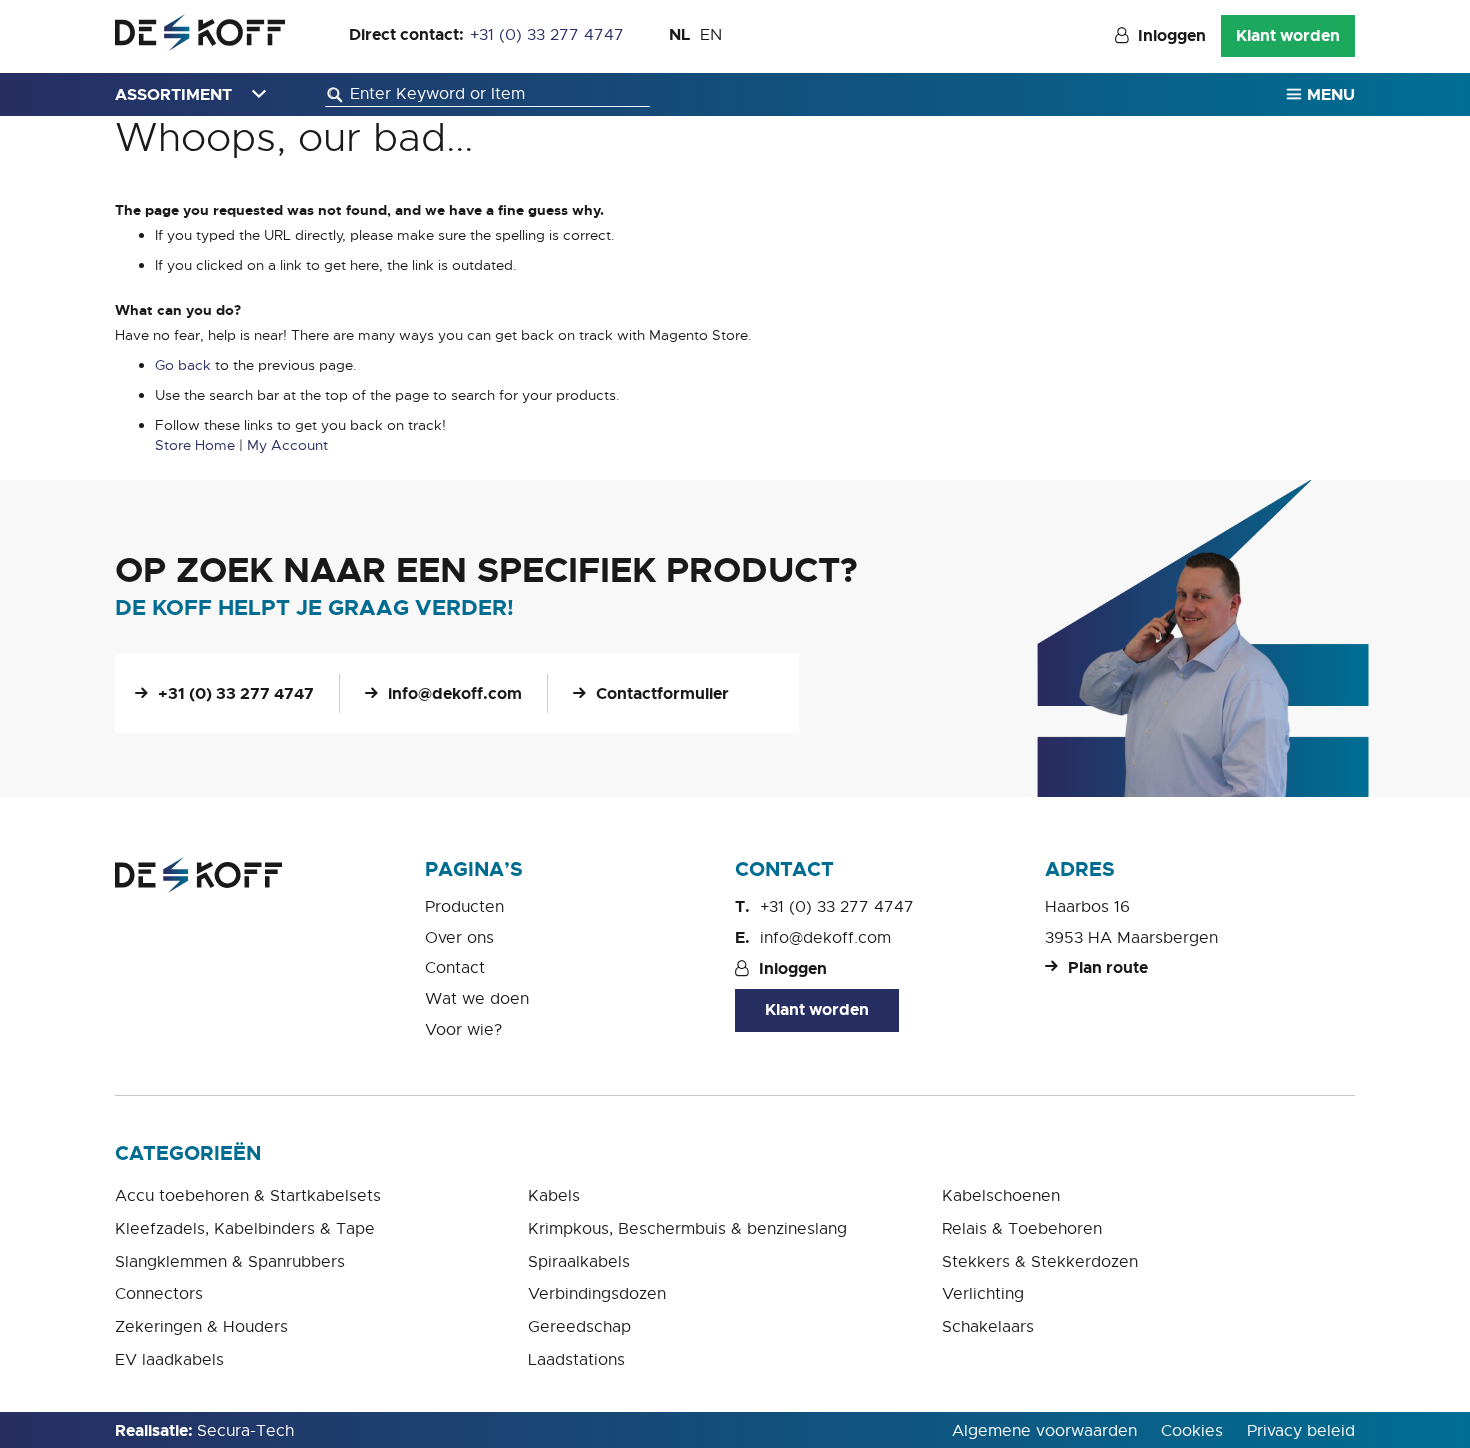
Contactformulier (662, 693)
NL (679, 34)
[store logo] (200, 32)
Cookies (1192, 1431)
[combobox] (487, 94)
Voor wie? (463, 1030)
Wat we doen (477, 999)
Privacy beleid (1301, 1431)
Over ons (459, 938)
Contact (455, 968)
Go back (183, 365)
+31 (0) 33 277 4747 (547, 35)
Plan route (1108, 967)
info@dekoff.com (455, 693)
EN (711, 35)
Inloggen (1172, 35)
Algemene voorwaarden (1044, 1431)
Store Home (195, 445)
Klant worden (1288, 35)
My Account (287, 445)
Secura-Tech (245, 1431)
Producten (464, 907)
